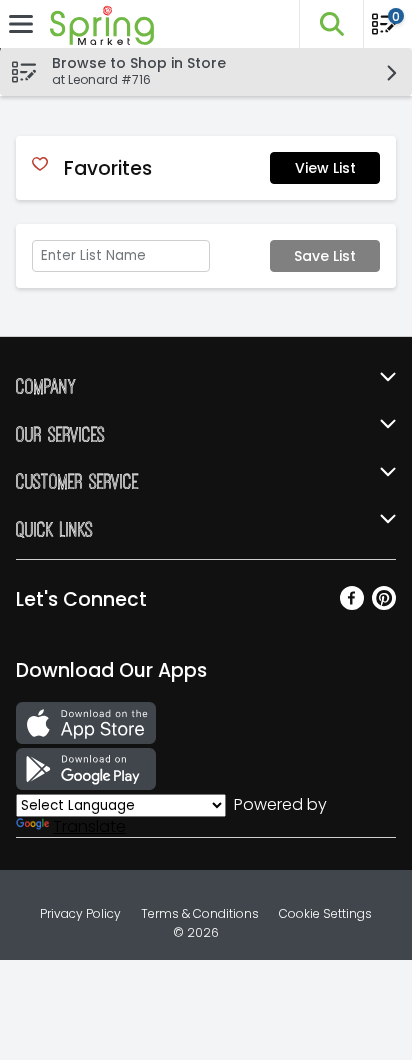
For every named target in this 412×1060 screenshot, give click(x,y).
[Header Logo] (98, 24)
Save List (325, 256)
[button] (331, 24)
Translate (89, 826)
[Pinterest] (384, 604)
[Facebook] (352, 604)
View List (325, 168)
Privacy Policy (80, 913)
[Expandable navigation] (21, 24)
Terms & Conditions (200, 913)
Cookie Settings (325, 913)
